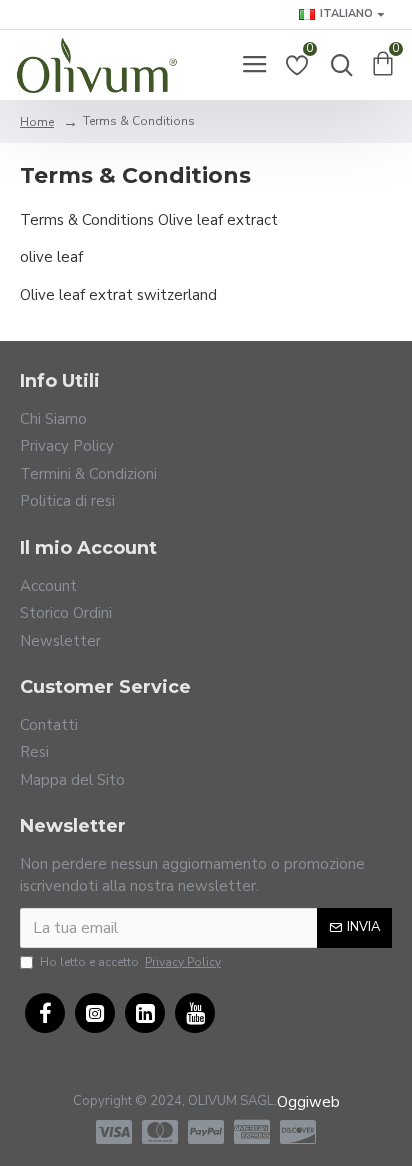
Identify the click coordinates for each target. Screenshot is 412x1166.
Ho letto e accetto (130, 962)
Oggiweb (308, 1102)
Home (37, 122)
